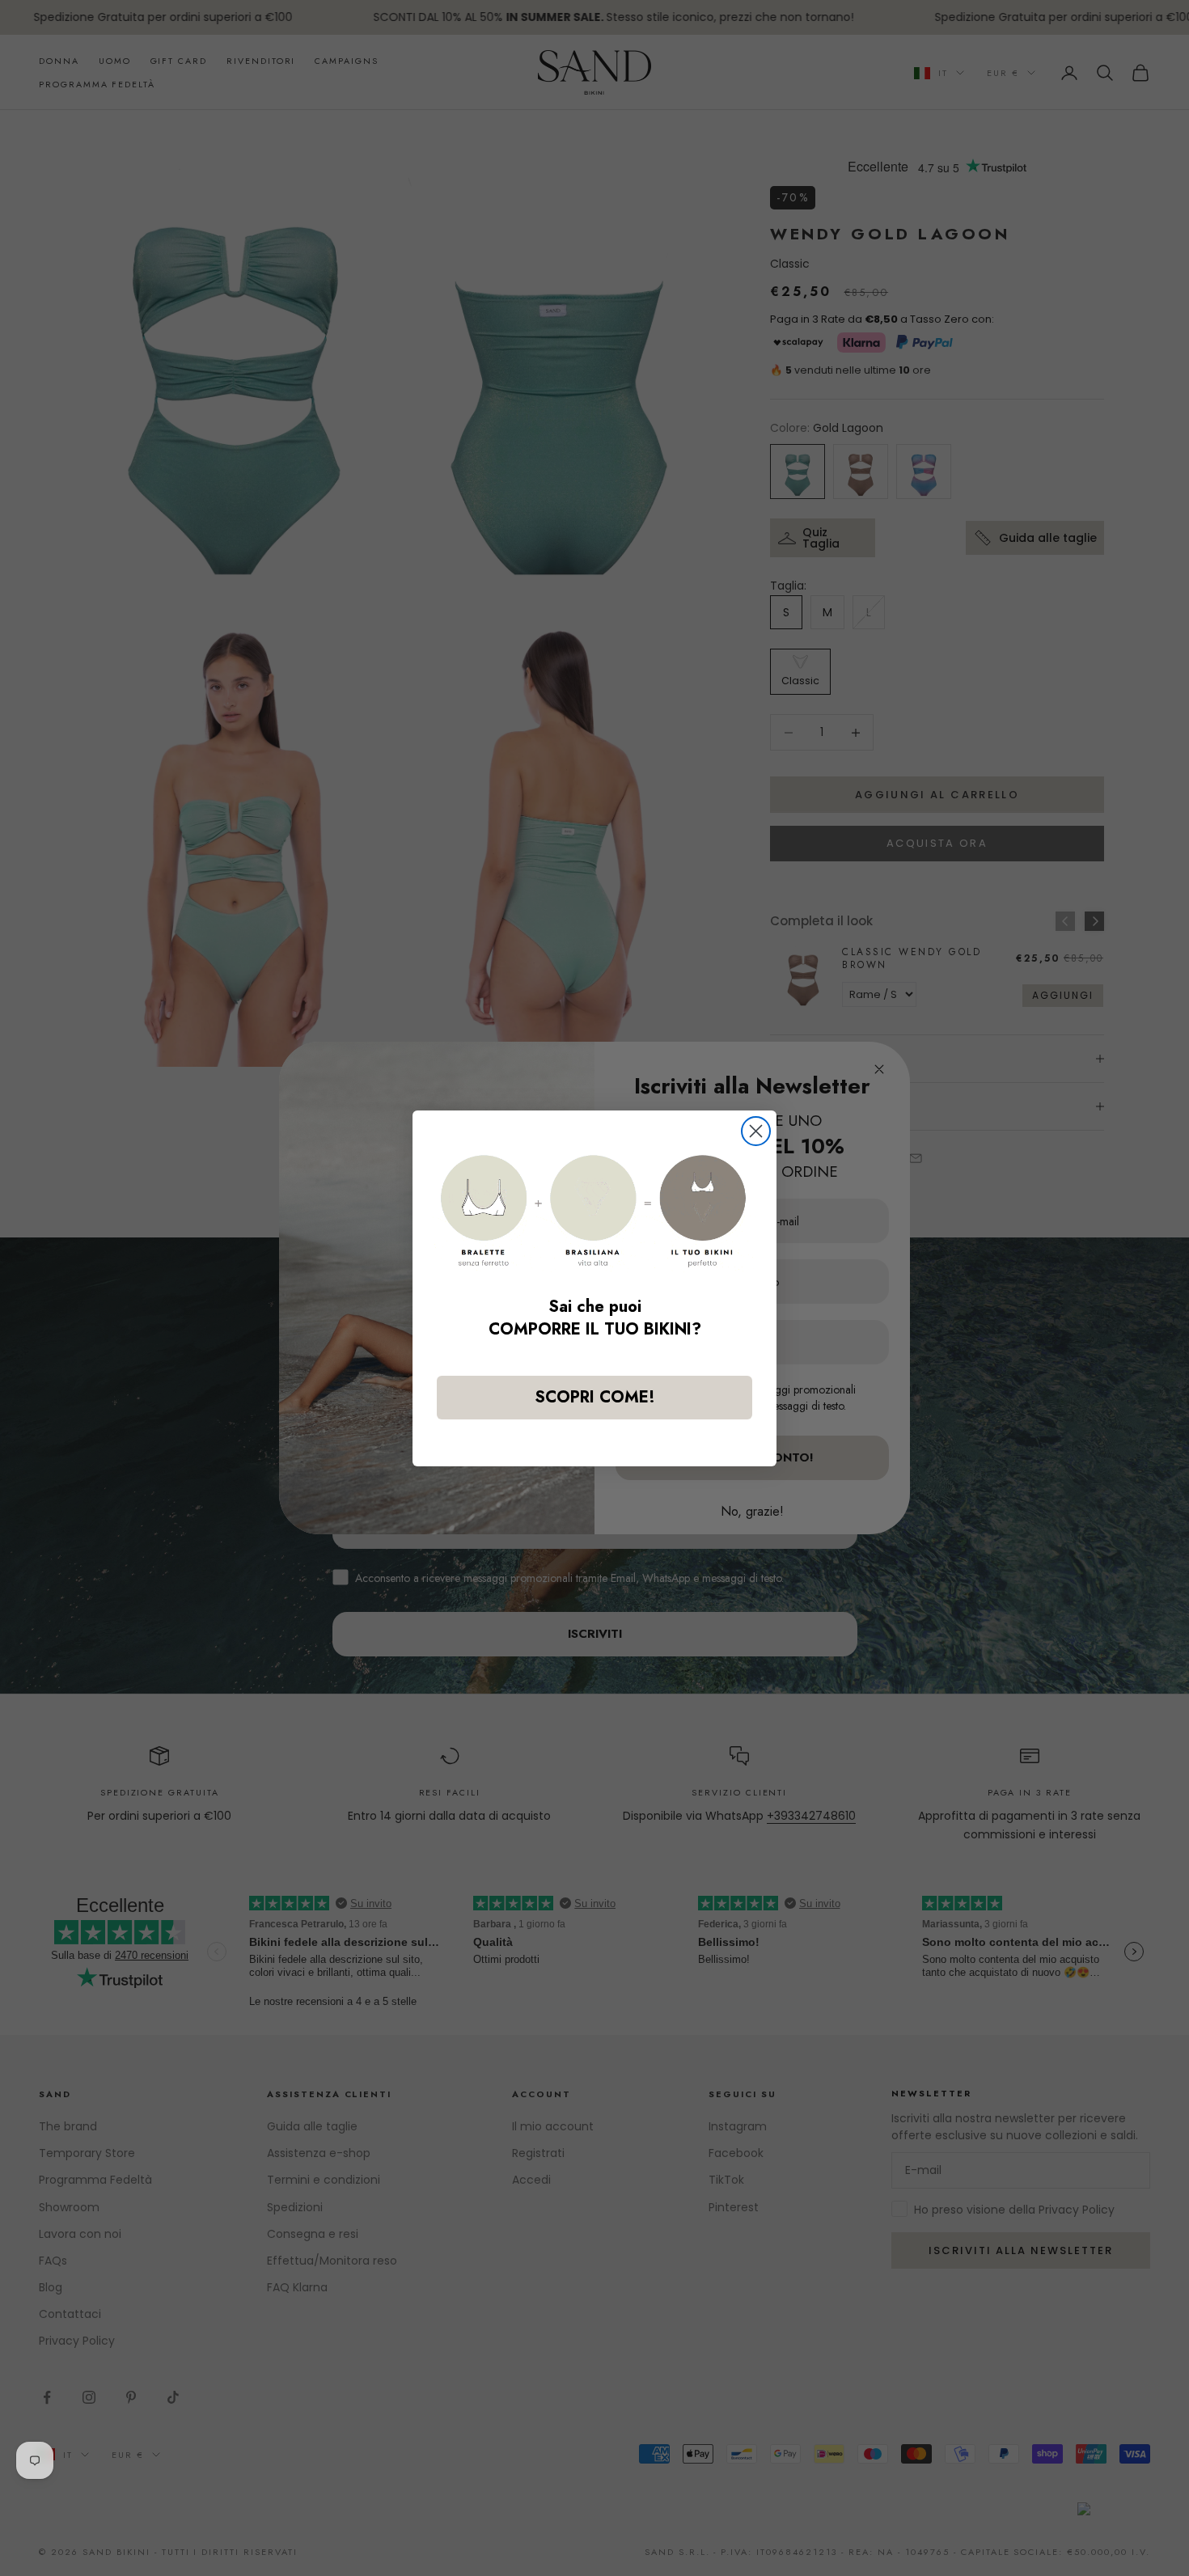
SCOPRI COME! (595, 1396)
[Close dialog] (756, 1131)
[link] (594, 1211)
